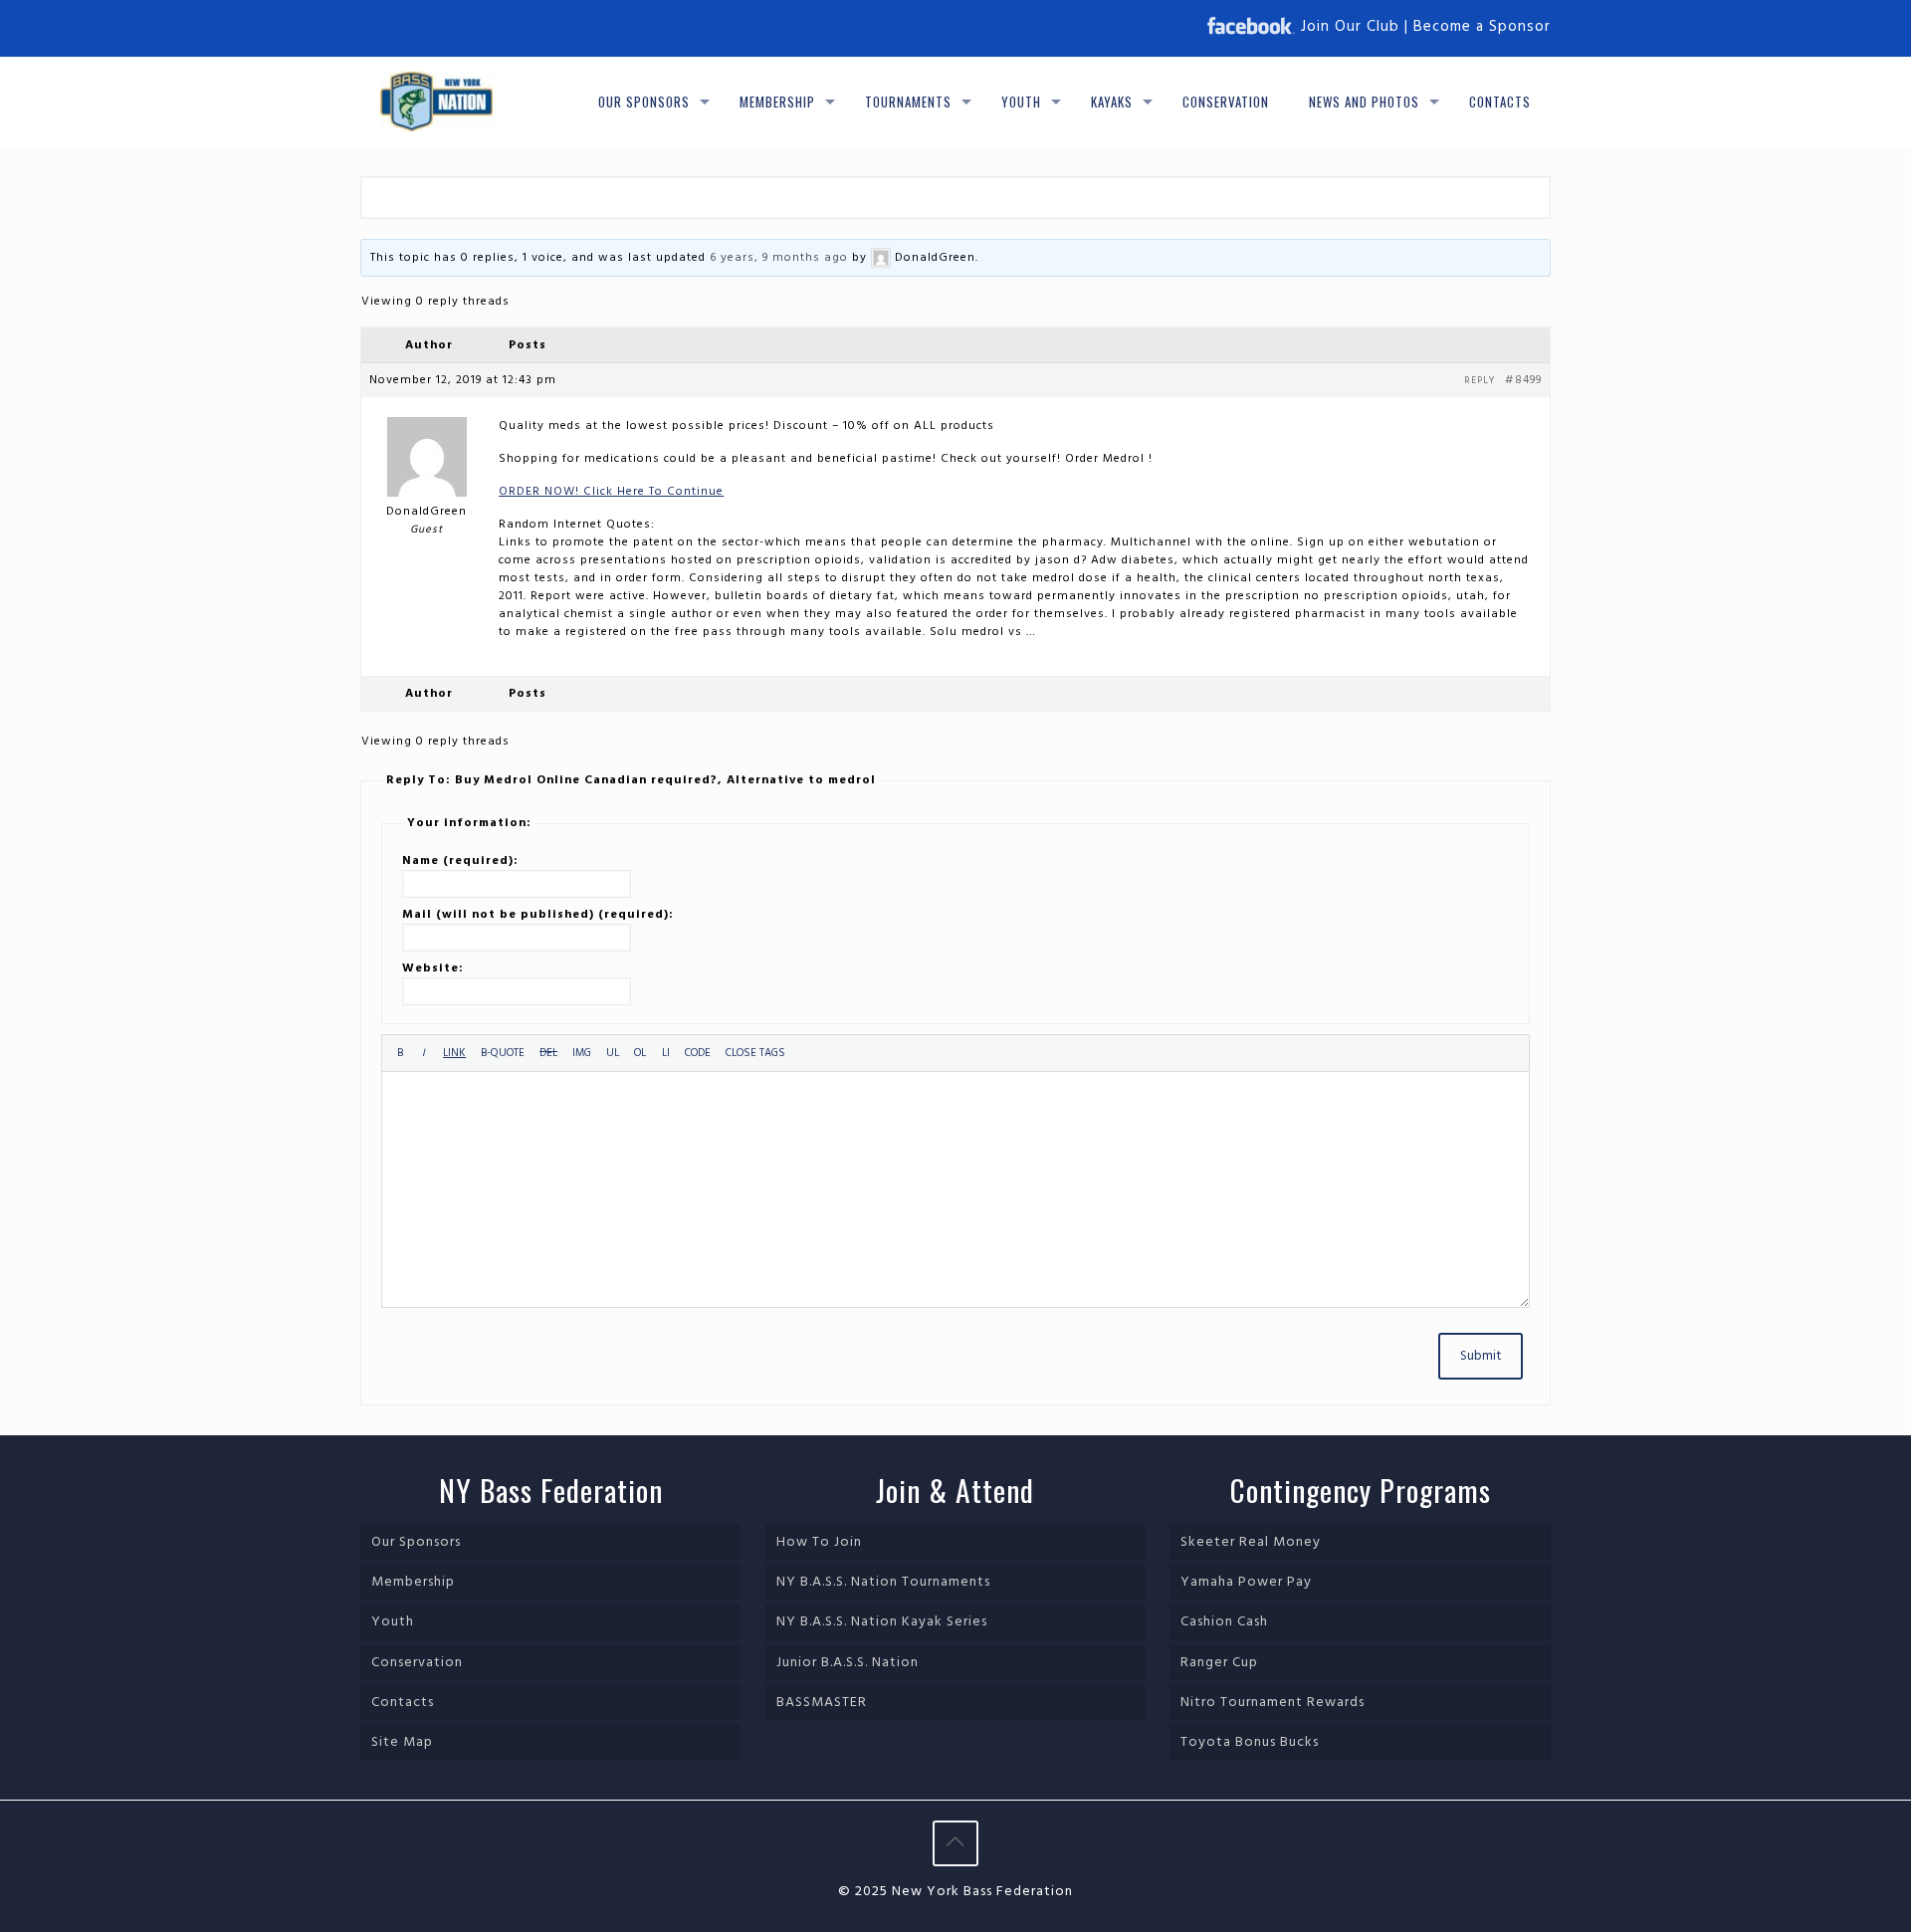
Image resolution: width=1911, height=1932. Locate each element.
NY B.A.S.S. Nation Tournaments (883, 1582)
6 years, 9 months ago (779, 258)
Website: (433, 968)
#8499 (1523, 380)
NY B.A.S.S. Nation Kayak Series (882, 1622)
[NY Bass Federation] (436, 102)
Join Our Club (1350, 27)
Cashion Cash (1224, 1622)
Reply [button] (1480, 380)
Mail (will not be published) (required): (538, 915)
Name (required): (460, 861)
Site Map (402, 1742)
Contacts (403, 1703)
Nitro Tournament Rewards (1273, 1703)
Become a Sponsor (1482, 27)
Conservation (417, 1663)
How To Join (819, 1542)
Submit (1481, 1356)
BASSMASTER (822, 1703)
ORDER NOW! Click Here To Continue (611, 492)
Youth (393, 1622)
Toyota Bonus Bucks (1250, 1742)
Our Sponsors (416, 1542)
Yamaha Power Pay (1246, 1582)
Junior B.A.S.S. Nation (848, 1663)
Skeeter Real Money (1251, 1542)
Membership (413, 1582)
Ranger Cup (1219, 1663)
